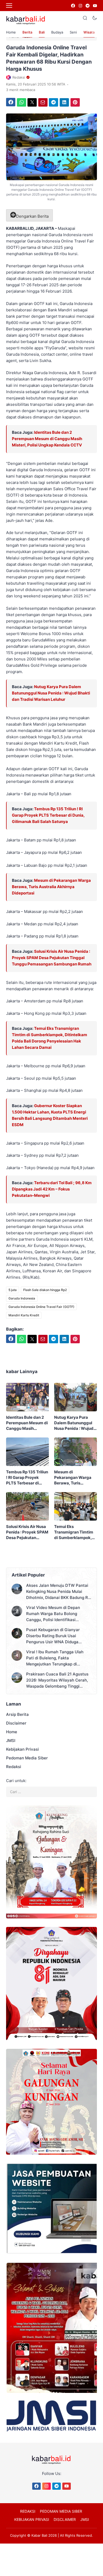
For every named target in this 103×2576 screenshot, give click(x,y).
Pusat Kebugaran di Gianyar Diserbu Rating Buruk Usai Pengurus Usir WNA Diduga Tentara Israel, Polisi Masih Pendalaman (53, 1636)
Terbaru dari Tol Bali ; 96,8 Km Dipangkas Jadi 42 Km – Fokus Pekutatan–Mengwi (52, 1189)
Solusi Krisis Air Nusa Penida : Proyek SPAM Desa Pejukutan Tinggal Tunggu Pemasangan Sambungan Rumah (52, 958)
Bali (42, 32)
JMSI (11, 1741)
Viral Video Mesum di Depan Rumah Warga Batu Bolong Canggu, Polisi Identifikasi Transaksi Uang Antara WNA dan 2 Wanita (58, 1614)
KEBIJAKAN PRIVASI (32, 2519)
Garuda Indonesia (22, 1298)
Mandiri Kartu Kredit (24, 1315)
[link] (73, 6)
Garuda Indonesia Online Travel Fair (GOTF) (41, 1307)
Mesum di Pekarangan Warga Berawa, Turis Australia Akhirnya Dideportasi (51, 887)
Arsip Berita (17, 1714)
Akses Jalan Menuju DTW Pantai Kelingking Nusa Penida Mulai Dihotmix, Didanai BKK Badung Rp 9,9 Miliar (58, 1592)
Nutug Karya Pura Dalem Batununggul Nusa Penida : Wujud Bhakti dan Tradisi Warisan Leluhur (51, 693)
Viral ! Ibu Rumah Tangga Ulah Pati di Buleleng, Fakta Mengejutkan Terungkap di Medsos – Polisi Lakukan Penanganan (55, 1658)
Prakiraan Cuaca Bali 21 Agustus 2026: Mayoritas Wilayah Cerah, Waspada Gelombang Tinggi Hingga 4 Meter (57, 1680)
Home (11, 32)
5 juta (13, 1290)
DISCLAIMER (65, 2519)
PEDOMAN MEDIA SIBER (61, 2511)
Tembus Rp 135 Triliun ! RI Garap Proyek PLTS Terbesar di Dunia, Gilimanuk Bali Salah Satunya (48, 815)
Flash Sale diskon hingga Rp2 (45, 1290)
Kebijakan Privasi (22, 1749)
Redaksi (14, 1767)
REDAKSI (28, 2511)
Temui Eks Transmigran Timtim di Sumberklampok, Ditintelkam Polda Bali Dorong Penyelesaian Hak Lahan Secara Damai (75, 1532)
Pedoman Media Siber (27, 1758)
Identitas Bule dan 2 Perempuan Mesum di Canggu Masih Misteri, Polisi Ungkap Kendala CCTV (47, 439)
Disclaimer (16, 1723)
